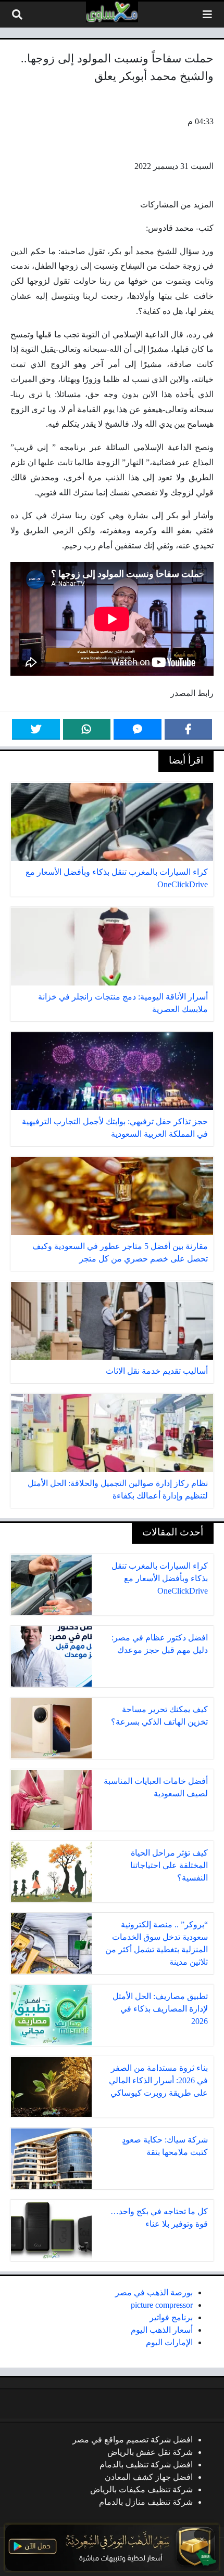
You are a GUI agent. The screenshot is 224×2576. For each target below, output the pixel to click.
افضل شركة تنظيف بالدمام (146, 2465)
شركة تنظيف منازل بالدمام (146, 2502)
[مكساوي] (112, 12)
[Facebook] (189, 729)
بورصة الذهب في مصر (154, 2292)
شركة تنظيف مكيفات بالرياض (141, 2489)
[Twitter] (36, 729)
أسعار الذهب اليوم (162, 2330)
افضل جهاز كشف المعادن (149, 2477)
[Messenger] (138, 729)
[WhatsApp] (87, 729)
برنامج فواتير (171, 2317)
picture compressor (162, 2305)
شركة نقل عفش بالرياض (150, 2452)
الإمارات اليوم (169, 2342)
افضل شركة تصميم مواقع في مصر (133, 2440)
